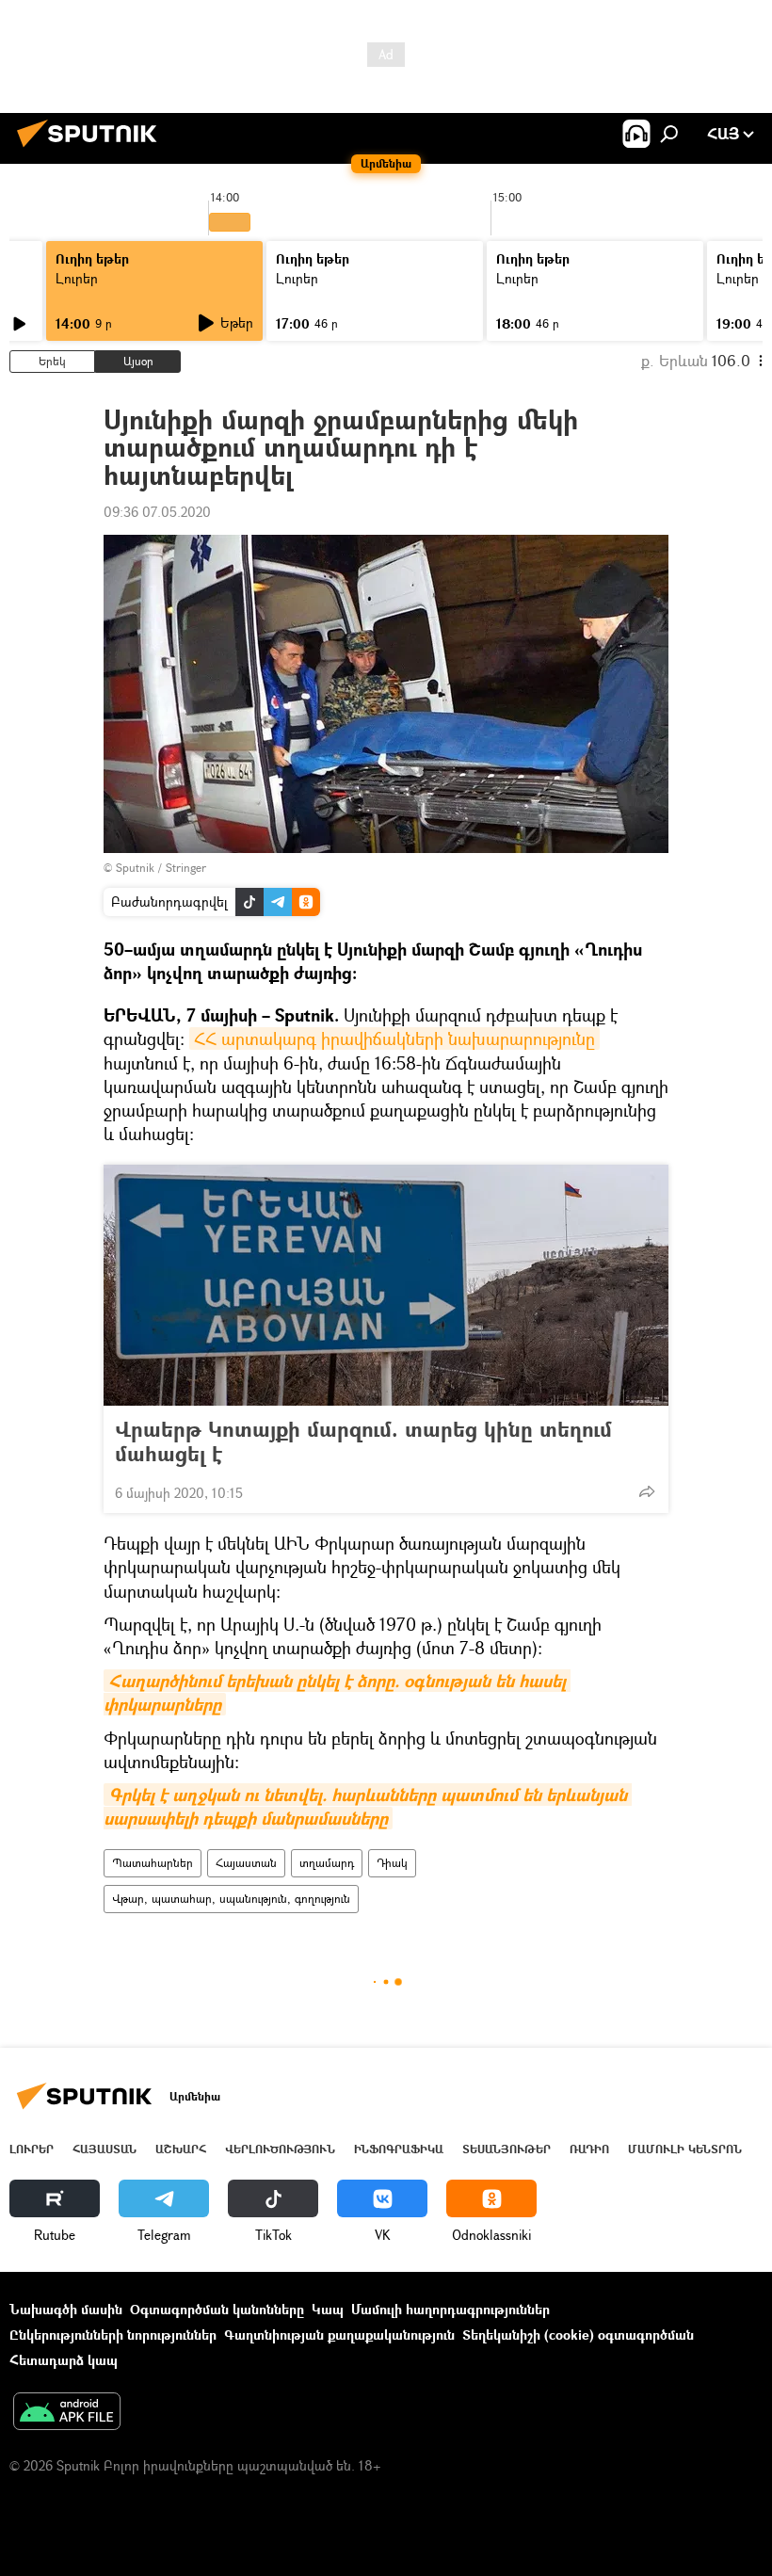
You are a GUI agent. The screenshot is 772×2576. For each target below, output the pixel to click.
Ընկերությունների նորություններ (113, 2334)
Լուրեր (77, 278)
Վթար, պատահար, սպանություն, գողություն (231, 1899)
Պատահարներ (153, 1863)
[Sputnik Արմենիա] (92, 149)
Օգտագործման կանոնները (217, 2309)
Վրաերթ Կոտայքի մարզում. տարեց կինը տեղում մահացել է (363, 1441)
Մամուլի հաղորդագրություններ (450, 2309)
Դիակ (392, 1863)
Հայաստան (246, 1863)
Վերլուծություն (280, 2149)
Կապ (328, 2309)
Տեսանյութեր (507, 2149)
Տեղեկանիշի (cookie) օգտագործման (578, 2334)
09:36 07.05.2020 (157, 512)
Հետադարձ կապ (64, 2360)
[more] (647, 1491)
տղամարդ (327, 1863)
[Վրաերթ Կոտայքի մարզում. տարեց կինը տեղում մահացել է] (386, 1285)
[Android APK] (67, 2413)
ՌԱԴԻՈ (589, 2149)
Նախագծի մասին (66, 2309)
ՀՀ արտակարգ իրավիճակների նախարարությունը (394, 1038)
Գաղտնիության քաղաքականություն (339, 2334)
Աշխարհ (181, 2149)
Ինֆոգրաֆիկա (399, 2149)
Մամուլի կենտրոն (685, 2149)
